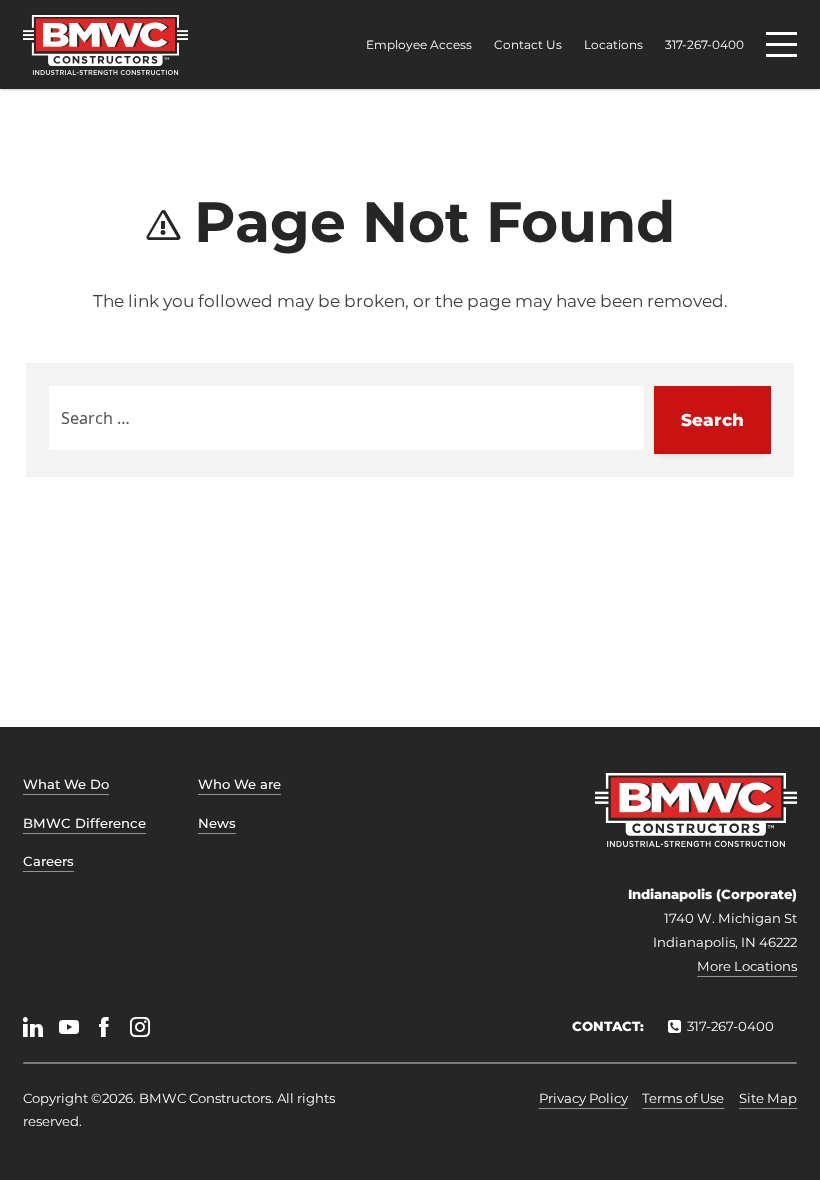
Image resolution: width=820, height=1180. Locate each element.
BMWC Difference (84, 823)
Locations (613, 45)
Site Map (768, 1098)
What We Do (66, 784)
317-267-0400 (704, 45)
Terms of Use (683, 1098)
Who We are (239, 784)
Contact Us (528, 45)
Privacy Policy (583, 1098)
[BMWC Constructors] (105, 45)
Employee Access (419, 45)
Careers (48, 861)
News (217, 823)
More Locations (747, 966)
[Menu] (781, 44)
